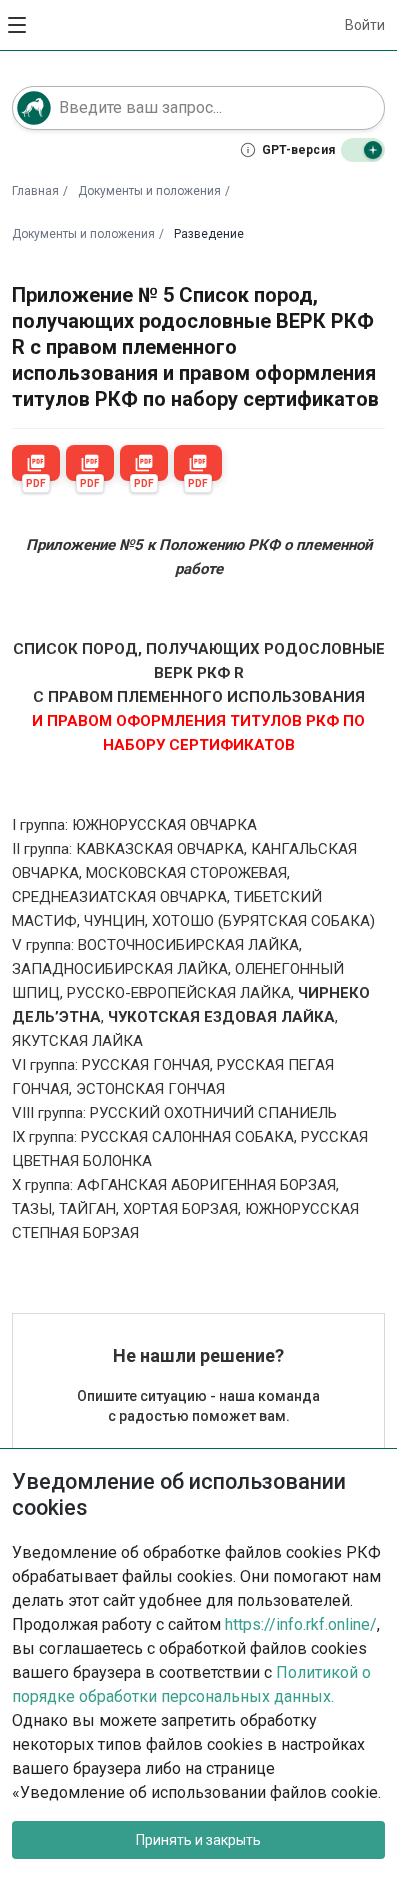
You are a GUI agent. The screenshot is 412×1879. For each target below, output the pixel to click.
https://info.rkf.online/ (301, 1624)
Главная (35, 191)
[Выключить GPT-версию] (363, 150)
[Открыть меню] (18, 25)
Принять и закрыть (198, 1840)
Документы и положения (149, 191)
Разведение (209, 234)
